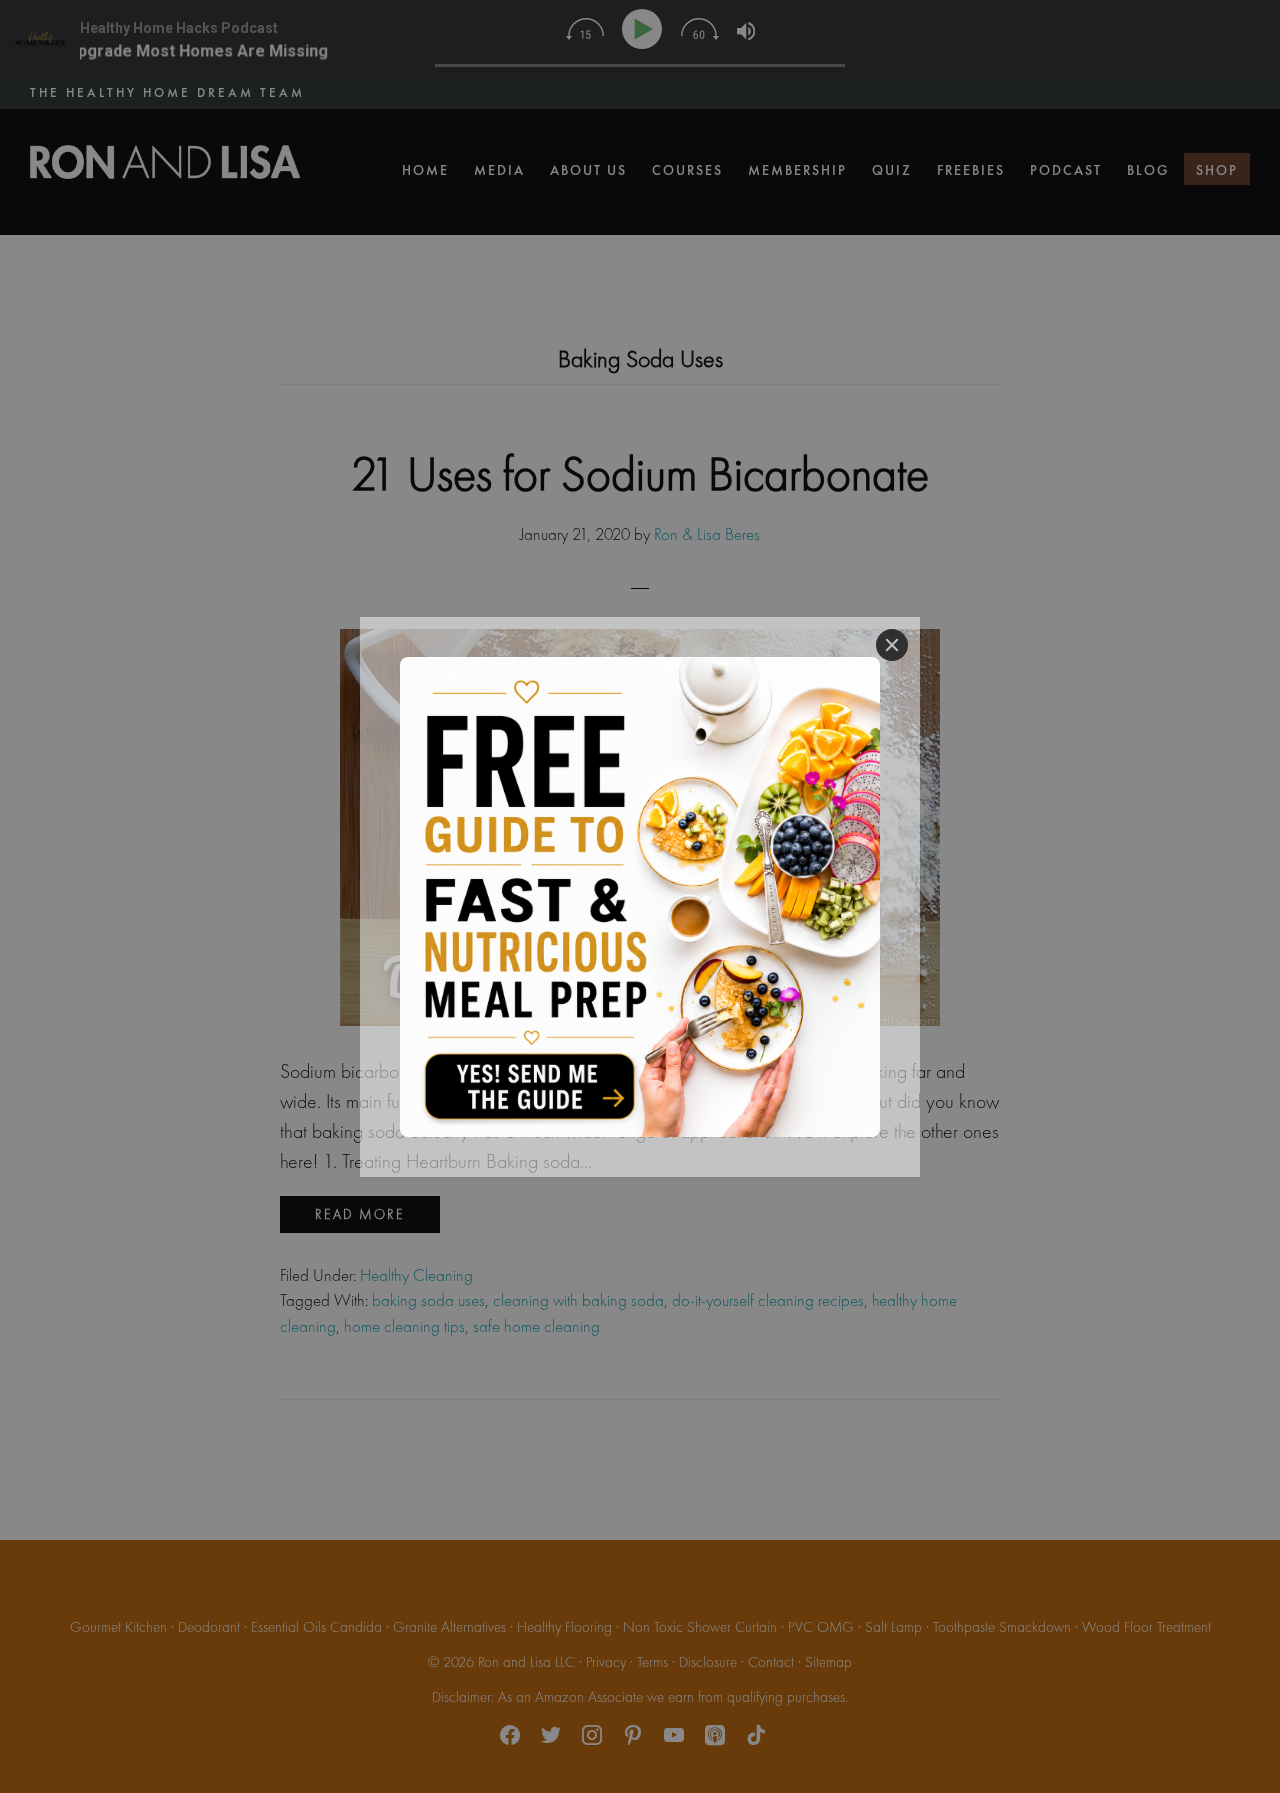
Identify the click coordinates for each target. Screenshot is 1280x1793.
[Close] (892, 645)
